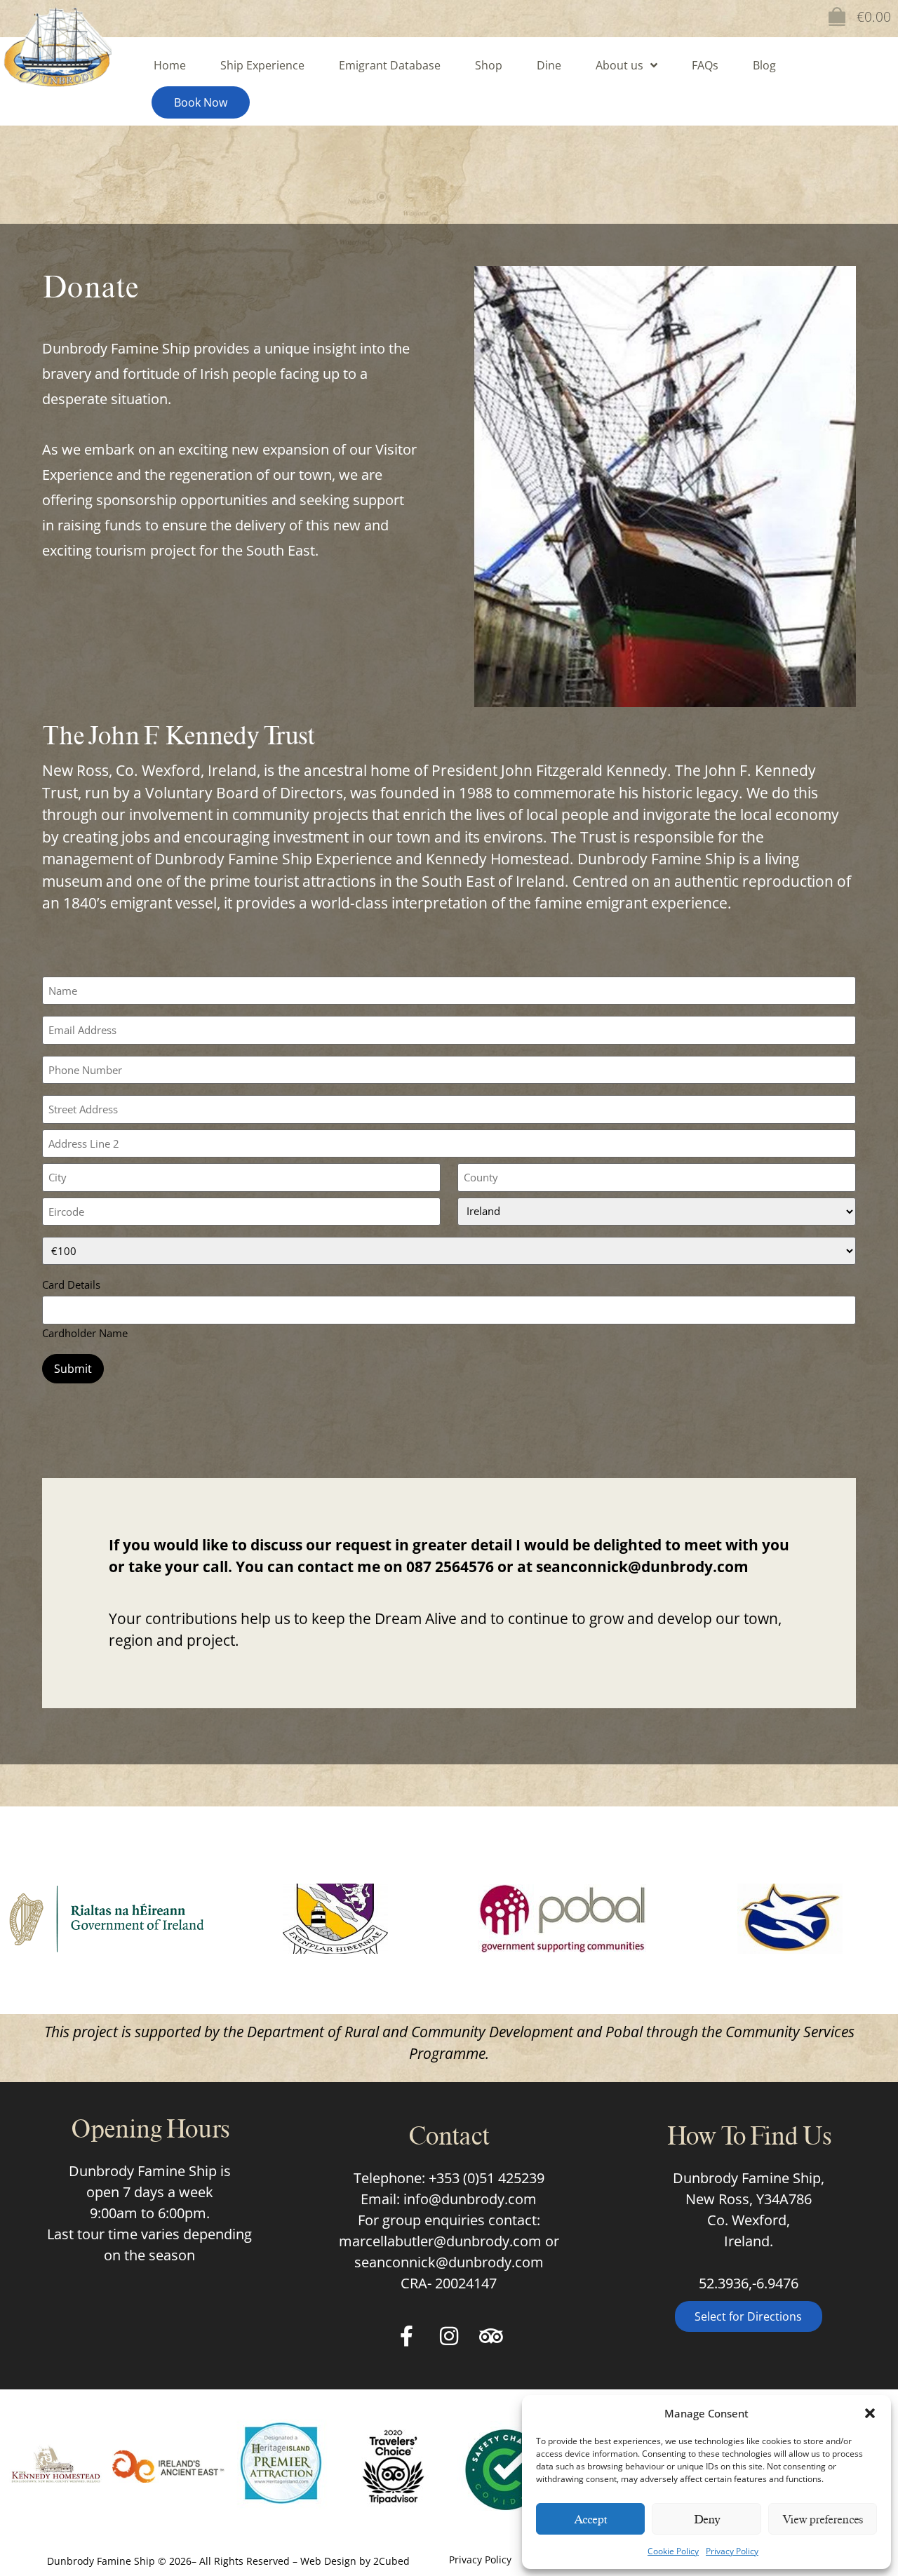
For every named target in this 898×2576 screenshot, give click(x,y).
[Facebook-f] (407, 2336)
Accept (590, 2519)
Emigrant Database (390, 65)
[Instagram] (449, 2336)
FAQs (705, 65)
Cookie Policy (673, 2551)
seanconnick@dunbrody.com (642, 1567)
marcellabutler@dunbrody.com (440, 2241)
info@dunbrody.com (470, 2199)
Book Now (201, 102)
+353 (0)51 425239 (487, 2178)
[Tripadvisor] (491, 2336)
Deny (707, 2519)
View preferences (823, 2519)
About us (619, 65)
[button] (870, 2413)
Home (170, 65)
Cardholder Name (85, 1332)
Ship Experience (262, 65)
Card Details (71, 1284)
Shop (489, 65)
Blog (764, 65)
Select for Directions (748, 2316)
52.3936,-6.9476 (749, 2283)
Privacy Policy (732, 2551)
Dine (549, 65)
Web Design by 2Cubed (355, 2561)
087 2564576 (450, 1567)
